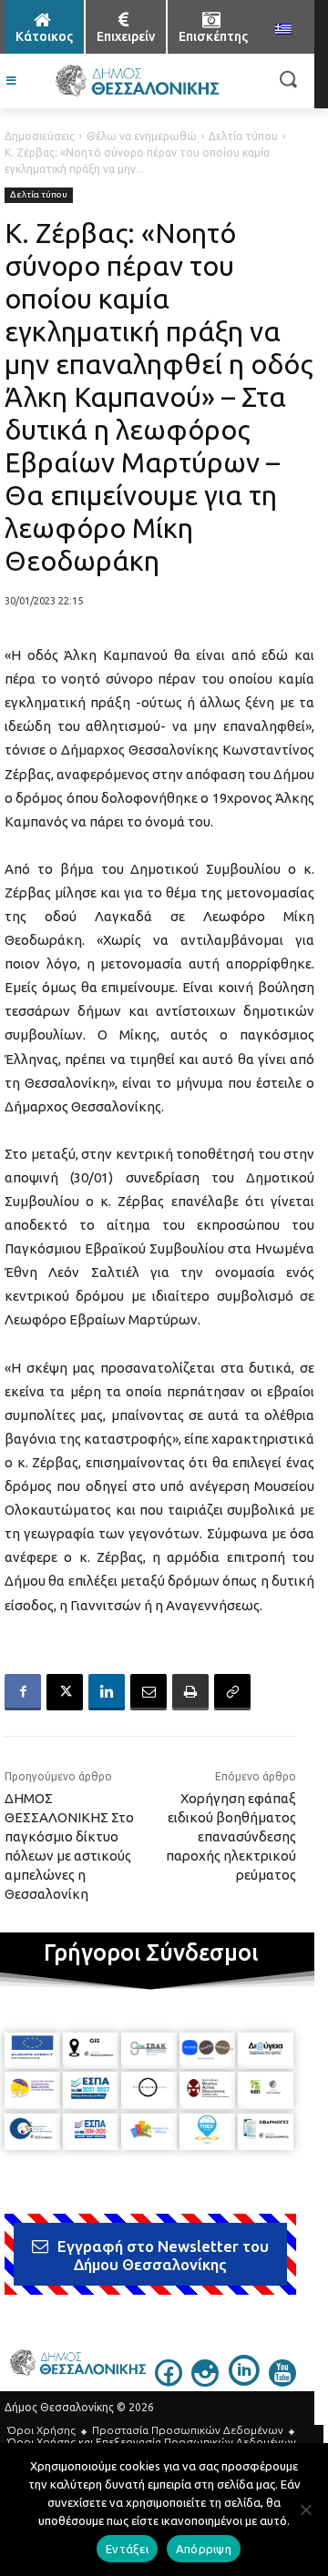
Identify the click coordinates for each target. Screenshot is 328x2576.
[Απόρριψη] (305, 2510)
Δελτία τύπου (243, 136)
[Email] (149, 1692)
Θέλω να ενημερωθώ (142, 136)
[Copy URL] (232, 1692)
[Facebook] (23, 1692)
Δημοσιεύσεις (40, 136)
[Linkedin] (107, 1692)
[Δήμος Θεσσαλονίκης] (137, 81)
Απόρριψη (204, 2549)
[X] (65, 1692)
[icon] (169, 2381)
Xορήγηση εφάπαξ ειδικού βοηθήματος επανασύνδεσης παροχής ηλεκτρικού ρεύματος (231, 1836)
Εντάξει (127, 2549)
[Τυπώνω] (190, 1692)
